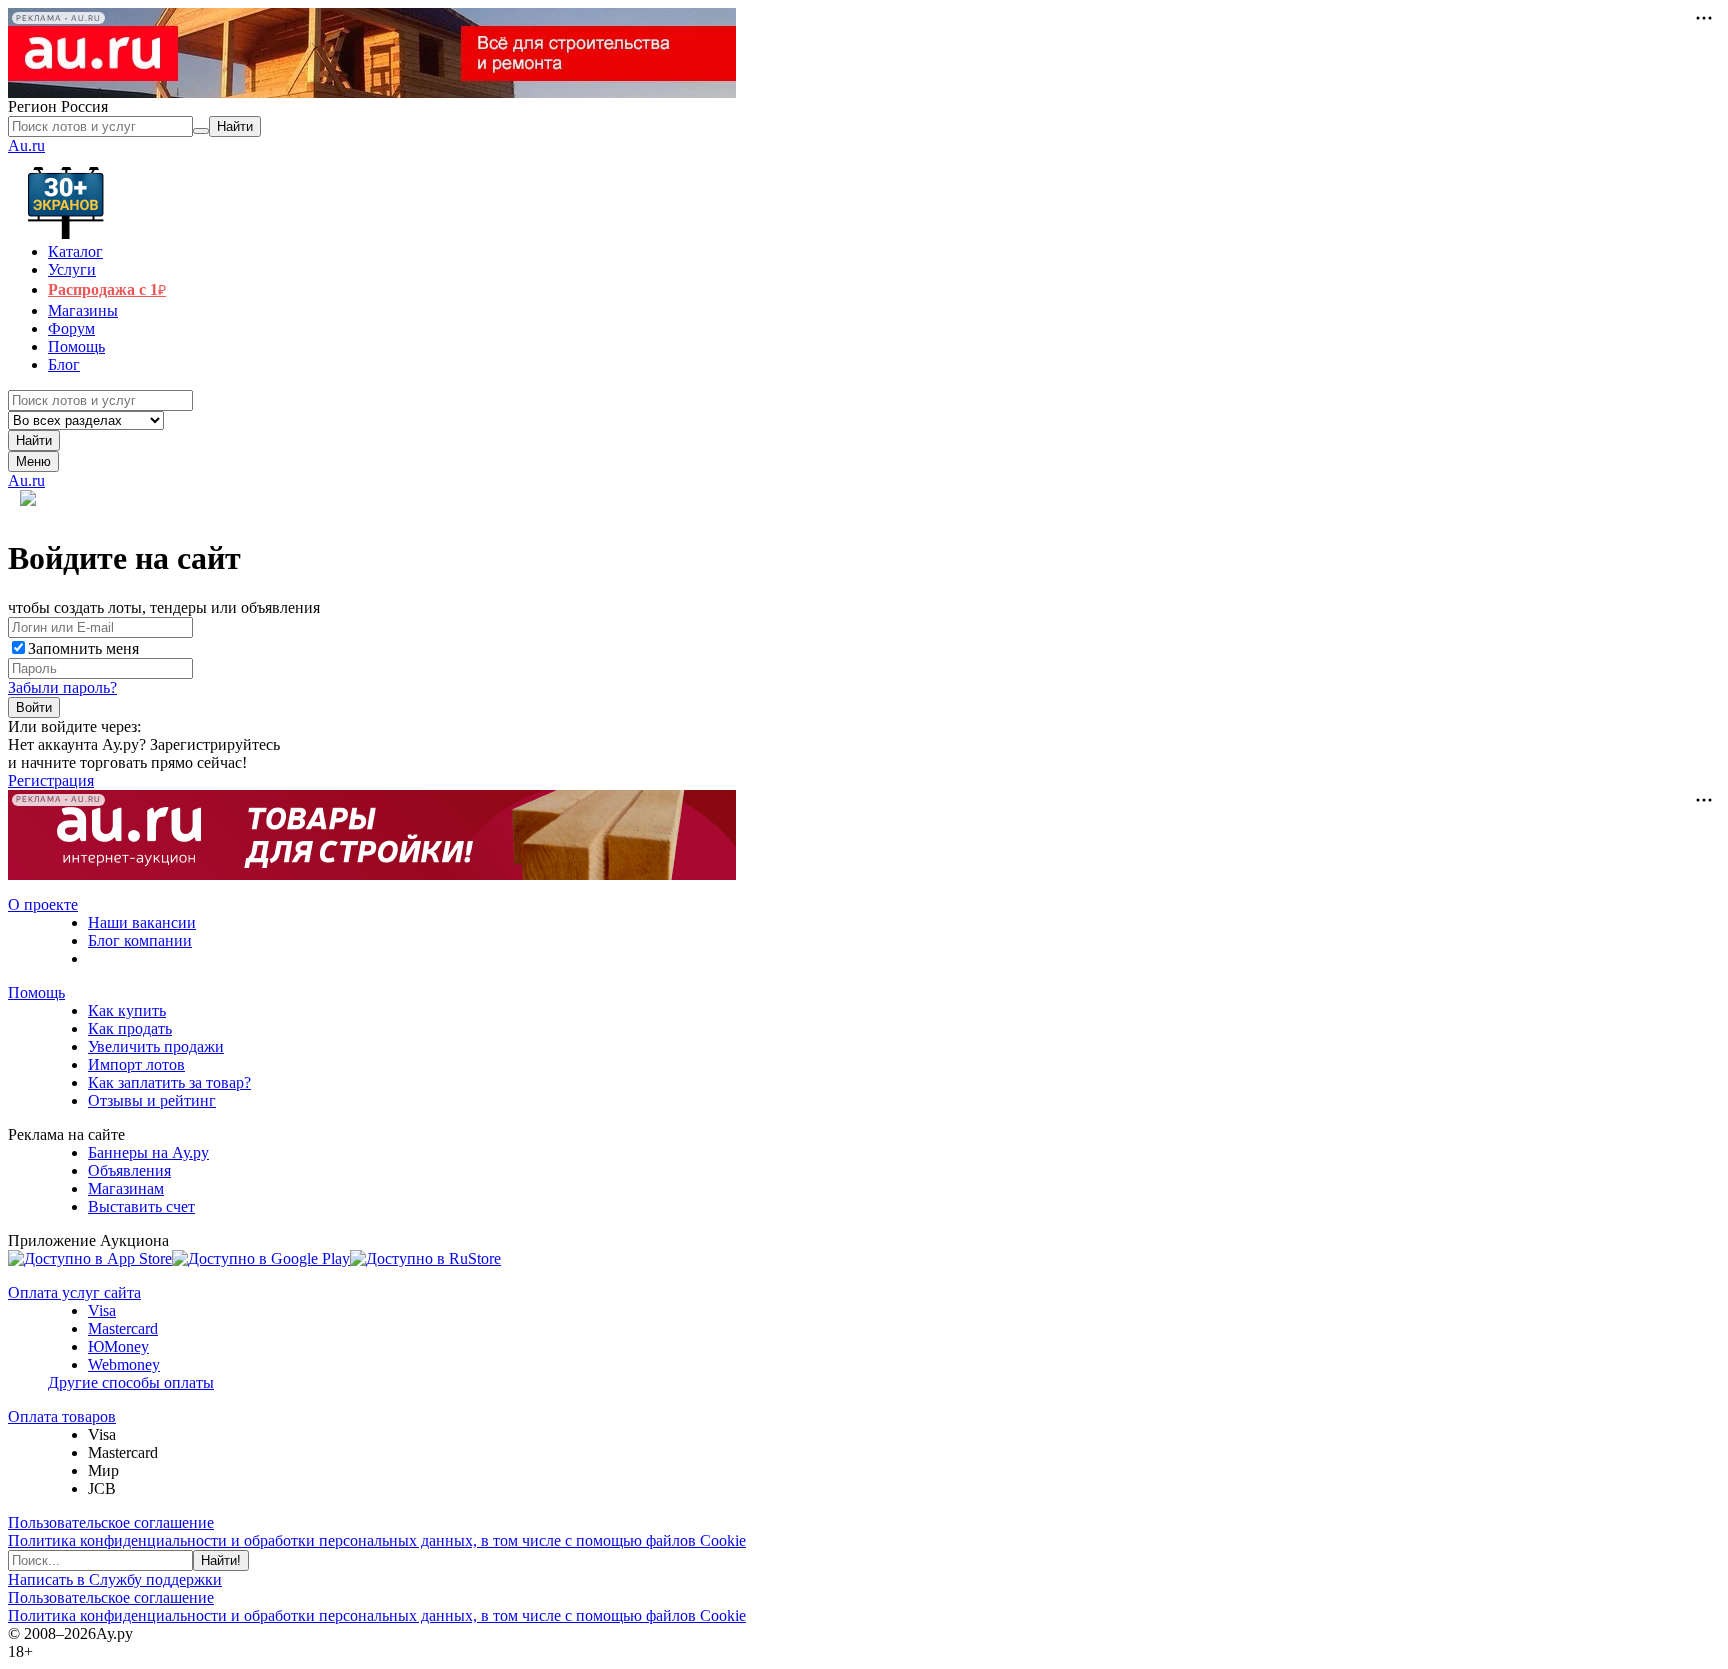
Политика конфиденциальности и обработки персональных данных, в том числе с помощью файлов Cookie (377, 1540)
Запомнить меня (83, 648)
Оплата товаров (62, 1416)
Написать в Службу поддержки (115, 1579)
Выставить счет (141, 1206)
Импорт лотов (136, 1064)
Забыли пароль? (62, 687)
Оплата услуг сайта (74, 1292)
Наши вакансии (142, 922)
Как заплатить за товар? (169, 1082)
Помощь (36, 992)
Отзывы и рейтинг (152, 1100)
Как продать (130, 1028)
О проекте (43, 904)
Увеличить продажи (156, 1046)
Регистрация (51, 780)
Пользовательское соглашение (111, 1522)
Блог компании (140, 940)
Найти (34, 440)
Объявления (129, 1170)
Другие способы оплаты (131, 1382)
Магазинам (126, 1188)
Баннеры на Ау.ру (148, 1152)
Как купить (127, 1010)
